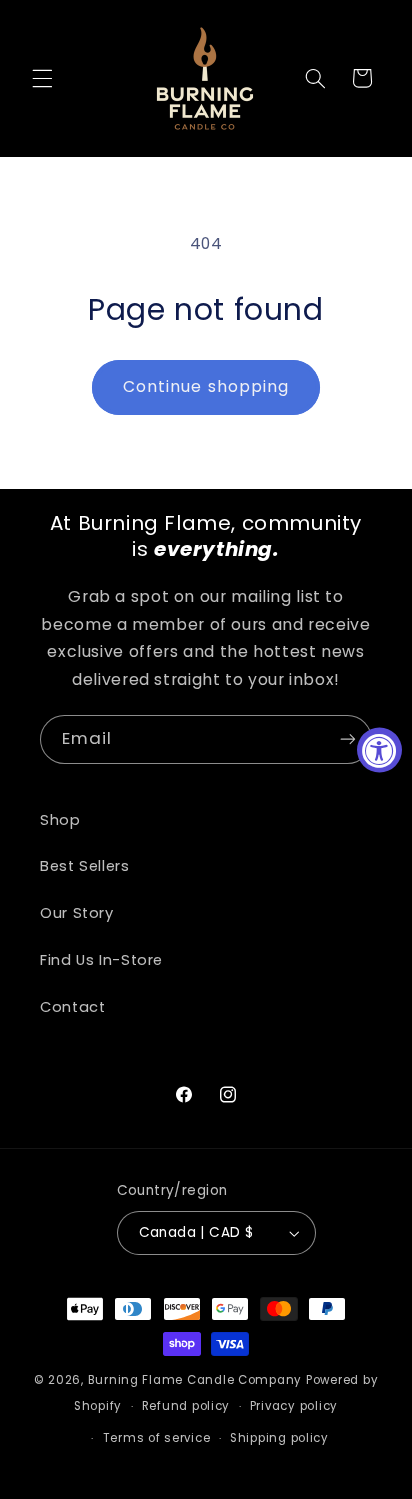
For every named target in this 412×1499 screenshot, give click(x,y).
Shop (60, 820)
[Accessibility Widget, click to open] (379, 749)
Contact (72, 1007)
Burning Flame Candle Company (195, 1380)
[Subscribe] (348, 739)
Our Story (77, 913)
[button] (42, 78)
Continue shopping (206, 386)
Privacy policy (294, 1406)
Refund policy (186, 1406)
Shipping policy (279, 1438)
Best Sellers (85, 866)
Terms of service (157, 1438)
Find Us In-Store (101, 960)
